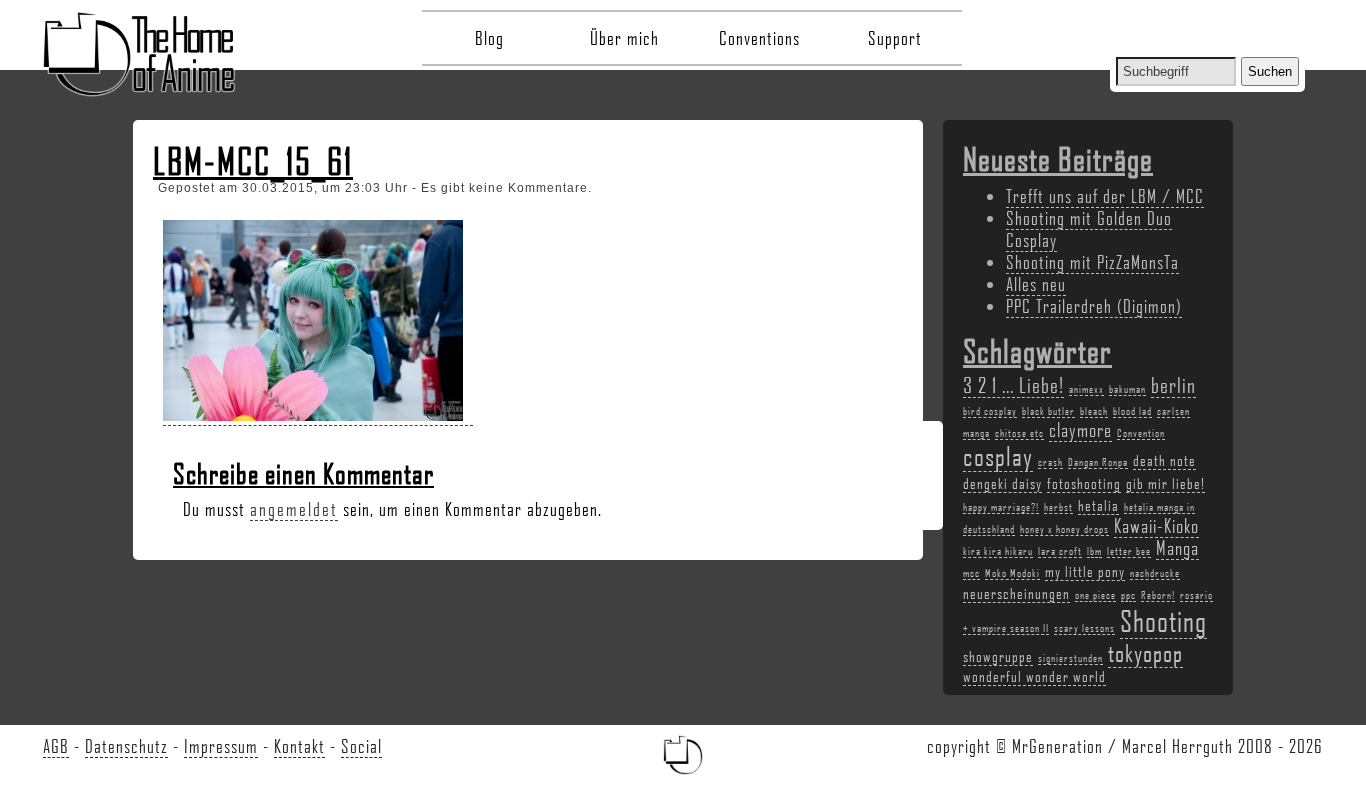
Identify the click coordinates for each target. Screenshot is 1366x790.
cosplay (998, 456)
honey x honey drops (1064, 529)
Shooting (1163, 620)
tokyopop (1145, 652)
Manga (1177, 548)
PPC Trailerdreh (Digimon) (1094, 306)
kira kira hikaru (998, 551)
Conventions (759, 38)
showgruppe (998, 656)
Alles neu (1036, 284)
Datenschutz (126, 746)
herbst (1058, 507)
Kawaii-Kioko (1156, 526)
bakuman (1127, 389)
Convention (1141, 433)
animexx (1086, 389)
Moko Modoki (1012, 573)
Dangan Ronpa (1098, 462)
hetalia (1098, 505)
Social (361, 746)
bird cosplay (990, 411)
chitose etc (1019, 433)
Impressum (221, 746)
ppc (1128, 595)
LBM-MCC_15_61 (253, 161)
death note (1164, 460)
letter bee (1129, 551)
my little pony (1085, 571)
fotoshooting (1084, 483)
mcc (971, 573)
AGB (56, 746)
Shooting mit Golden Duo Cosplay (1089, 229)
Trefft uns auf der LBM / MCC (1105, 196)
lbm (1094, 551)
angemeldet (294, 509)
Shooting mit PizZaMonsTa (1092, 262)
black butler (1048, 411)
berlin (1173, 384)
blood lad (1132, 411)
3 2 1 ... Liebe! (1013, 384)
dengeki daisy (1002, 483)
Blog (489, 38)
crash (1050, 462)
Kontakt (299, 746)
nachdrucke (1155, 573)
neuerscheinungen (1016, 593)
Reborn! (1158, 595)
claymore (1080, 430)
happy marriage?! (1001, 507)
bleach (1094, 411)
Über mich (624, 38)
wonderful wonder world (1034, 676)
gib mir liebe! (1165, 483)
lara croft (1060, 551)
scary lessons (1084, 628)
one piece (1095, 595)
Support (895, 38)
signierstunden (1070, 658)
